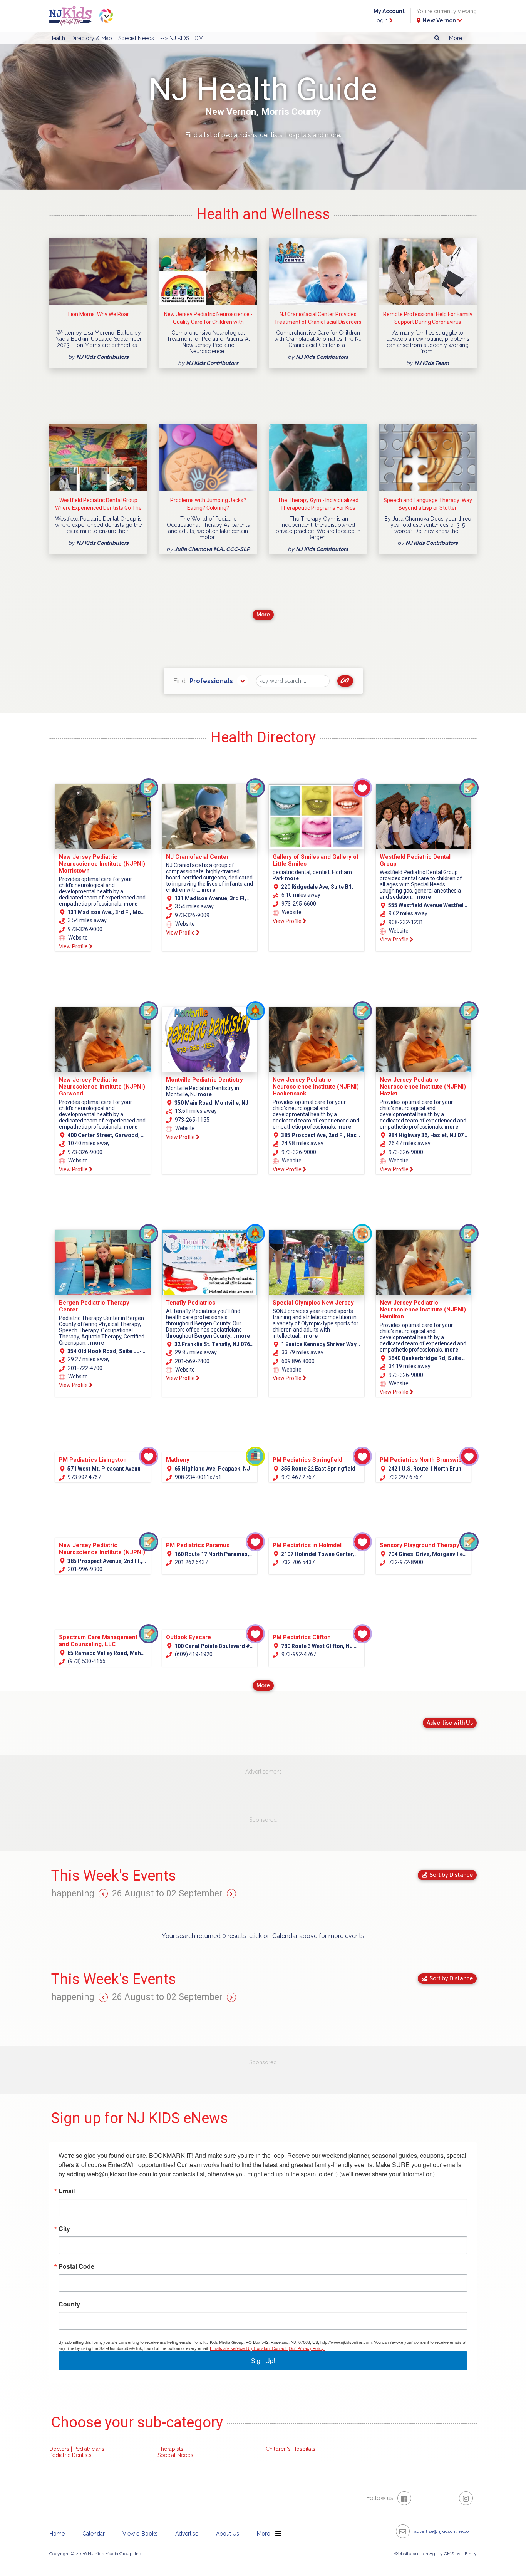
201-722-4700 (85, 1368)
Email (67, 2191)
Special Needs (136, 38)
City (64, 2229)
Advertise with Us (450, 1723)
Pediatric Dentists (70, 2455)
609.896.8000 (297, 1361)
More (263, 615)
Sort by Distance (450, 1875)
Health (57, 38)
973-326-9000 (85, 929)
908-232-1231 (405, 922)
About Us (228, 2534)
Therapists (170, 2449)
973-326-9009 (192, 915)
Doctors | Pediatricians (77, 2449)
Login (381, 20)
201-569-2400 (192, 1361)
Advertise (187, 2534)
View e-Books (140, 2534)
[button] (460, 38)
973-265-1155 (192, 1120)
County (69, 2304)
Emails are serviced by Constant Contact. (249, 2348)
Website (77, 938)
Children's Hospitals (291, 2449)
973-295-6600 (298, 904)
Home (57, 2534)
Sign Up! (263, 2361)
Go (345, 681)
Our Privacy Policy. (307, 2348)
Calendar (94, 2534)
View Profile (74, 946)
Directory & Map (92, 38)
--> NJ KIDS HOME (183, 38)
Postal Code (76, 2266)
